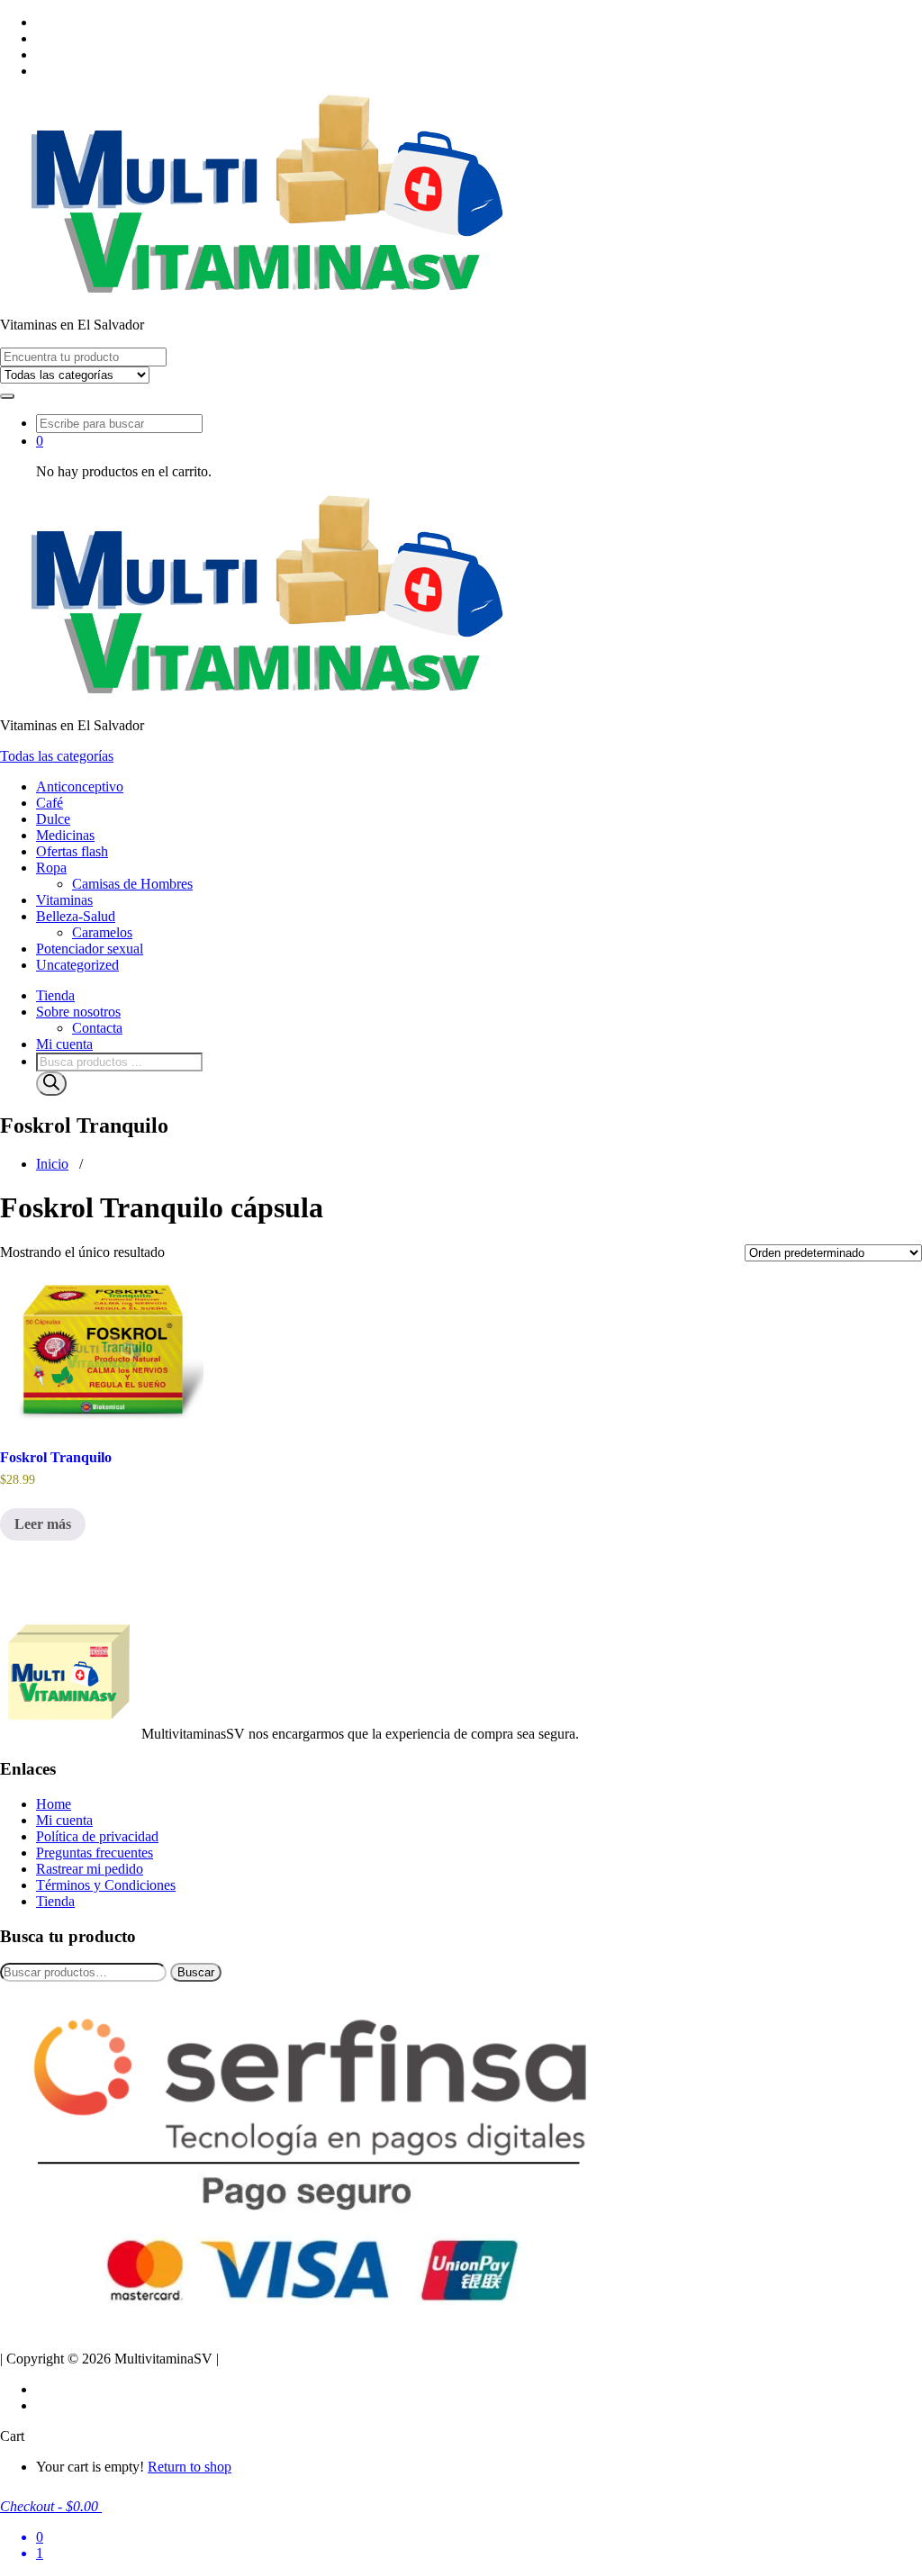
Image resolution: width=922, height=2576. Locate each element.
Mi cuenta (64, 1044)
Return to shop (190, 2467)
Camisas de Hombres (132, 884)
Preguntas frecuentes (95, 1853)
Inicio (52, 1164)
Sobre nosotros (78, 1012)
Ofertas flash (72, 851)
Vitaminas (64, 900)
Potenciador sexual (90, 949)
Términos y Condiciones (106, 1885)
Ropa (51, 868)
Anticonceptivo (80, 786)
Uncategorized (77, 965)
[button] (7, 396)
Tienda (55, 995)
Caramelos (102, 932)
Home (54, 1804)
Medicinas (65, 835)
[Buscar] (51, 1084)
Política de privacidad (97, 1836)
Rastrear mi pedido (90, 1869)
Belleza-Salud (76, 916)
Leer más (43, 1524)
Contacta (97, 1028)
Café (50, 803)
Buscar (196, 1972)
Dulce (53, 819)
